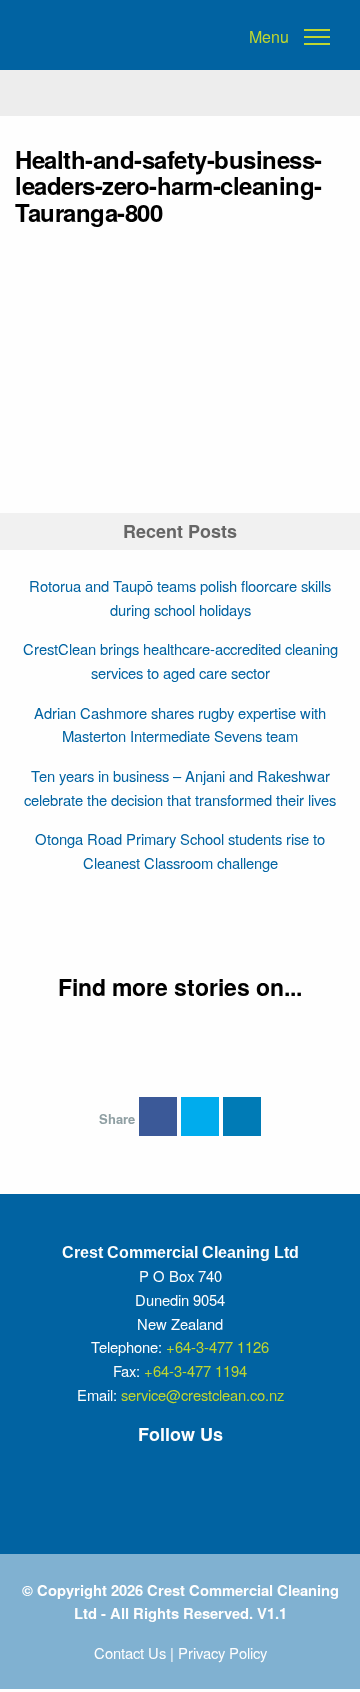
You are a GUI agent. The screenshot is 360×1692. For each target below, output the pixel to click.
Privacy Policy (222, 1652)
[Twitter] (169, 1478)
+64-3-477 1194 (195, 1370)
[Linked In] (229, 1478)
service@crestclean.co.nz (202, 1394)
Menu (269, 37)
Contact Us (130, 1652)
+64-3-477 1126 (217, 1346)
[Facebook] (109, 1478)
